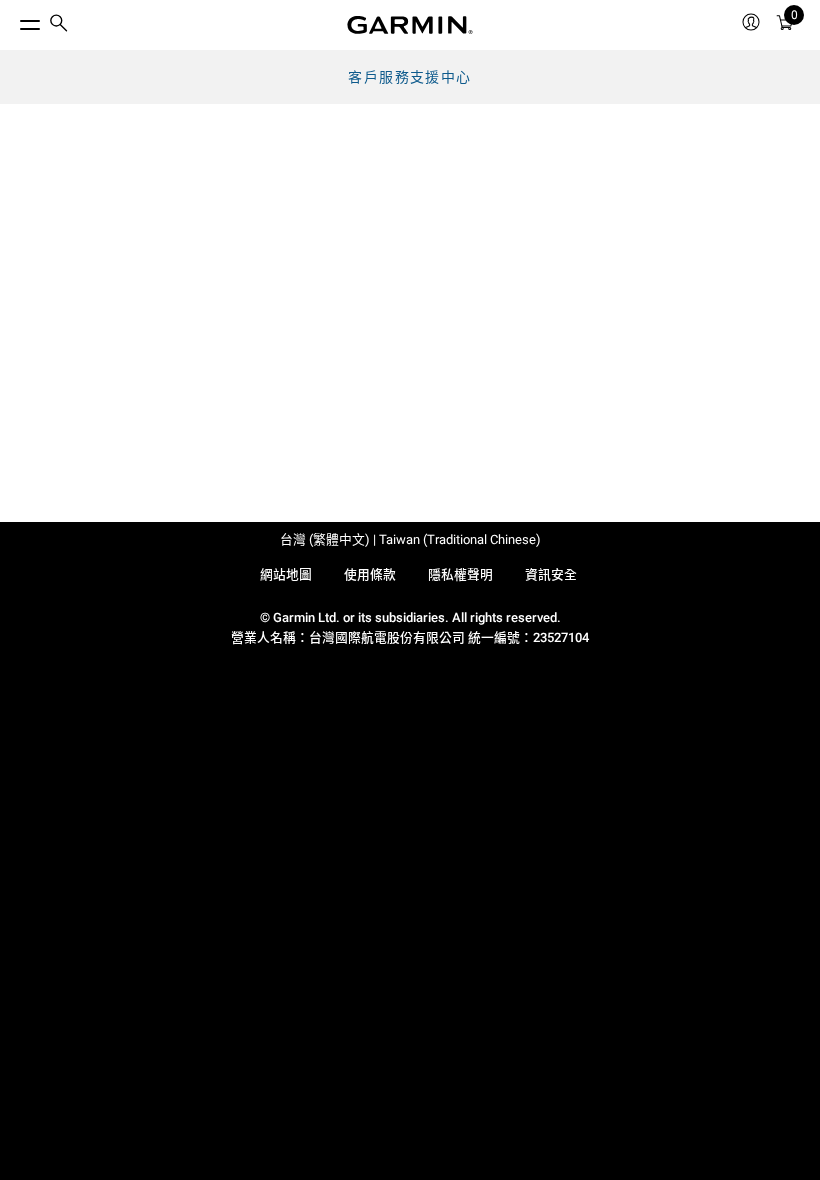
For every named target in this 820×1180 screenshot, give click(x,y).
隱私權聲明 (460, 574)
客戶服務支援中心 (409, 77)
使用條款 (370, 574)
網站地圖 (286, 574)
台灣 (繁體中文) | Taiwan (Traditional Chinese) (410, 539)
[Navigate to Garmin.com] (410, 25)
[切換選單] (12, 20)
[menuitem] (59, 25)
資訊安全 (551, 574)
